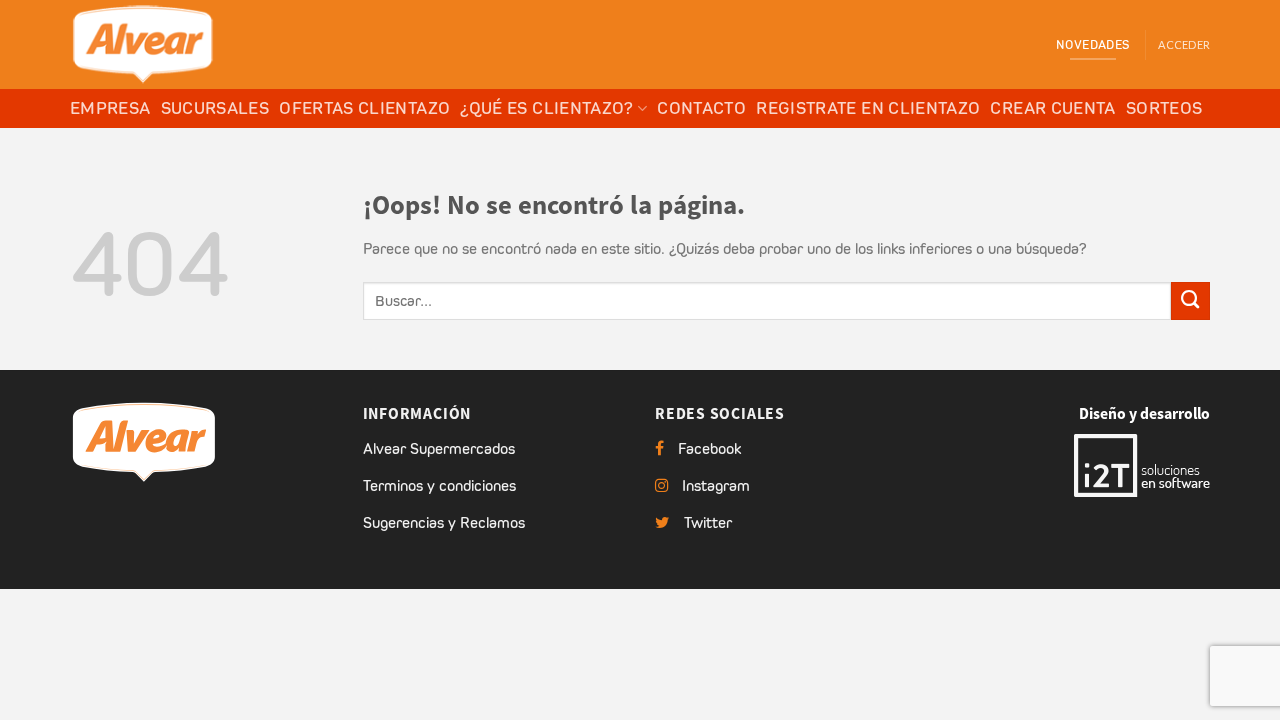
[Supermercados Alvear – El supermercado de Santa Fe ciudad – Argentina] (170, 44)
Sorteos (1164, 108)
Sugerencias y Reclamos (444, 522)
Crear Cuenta (1052, 108)
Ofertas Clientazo (364, 108)
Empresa (110, 108)
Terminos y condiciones (439, 485)
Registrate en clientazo (868, 108)
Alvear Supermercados (439, 448)
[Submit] (1190, 301)
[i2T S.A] (1142, 464)
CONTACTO (701, 108)
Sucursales (215, 108)
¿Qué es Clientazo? (546, 108)
